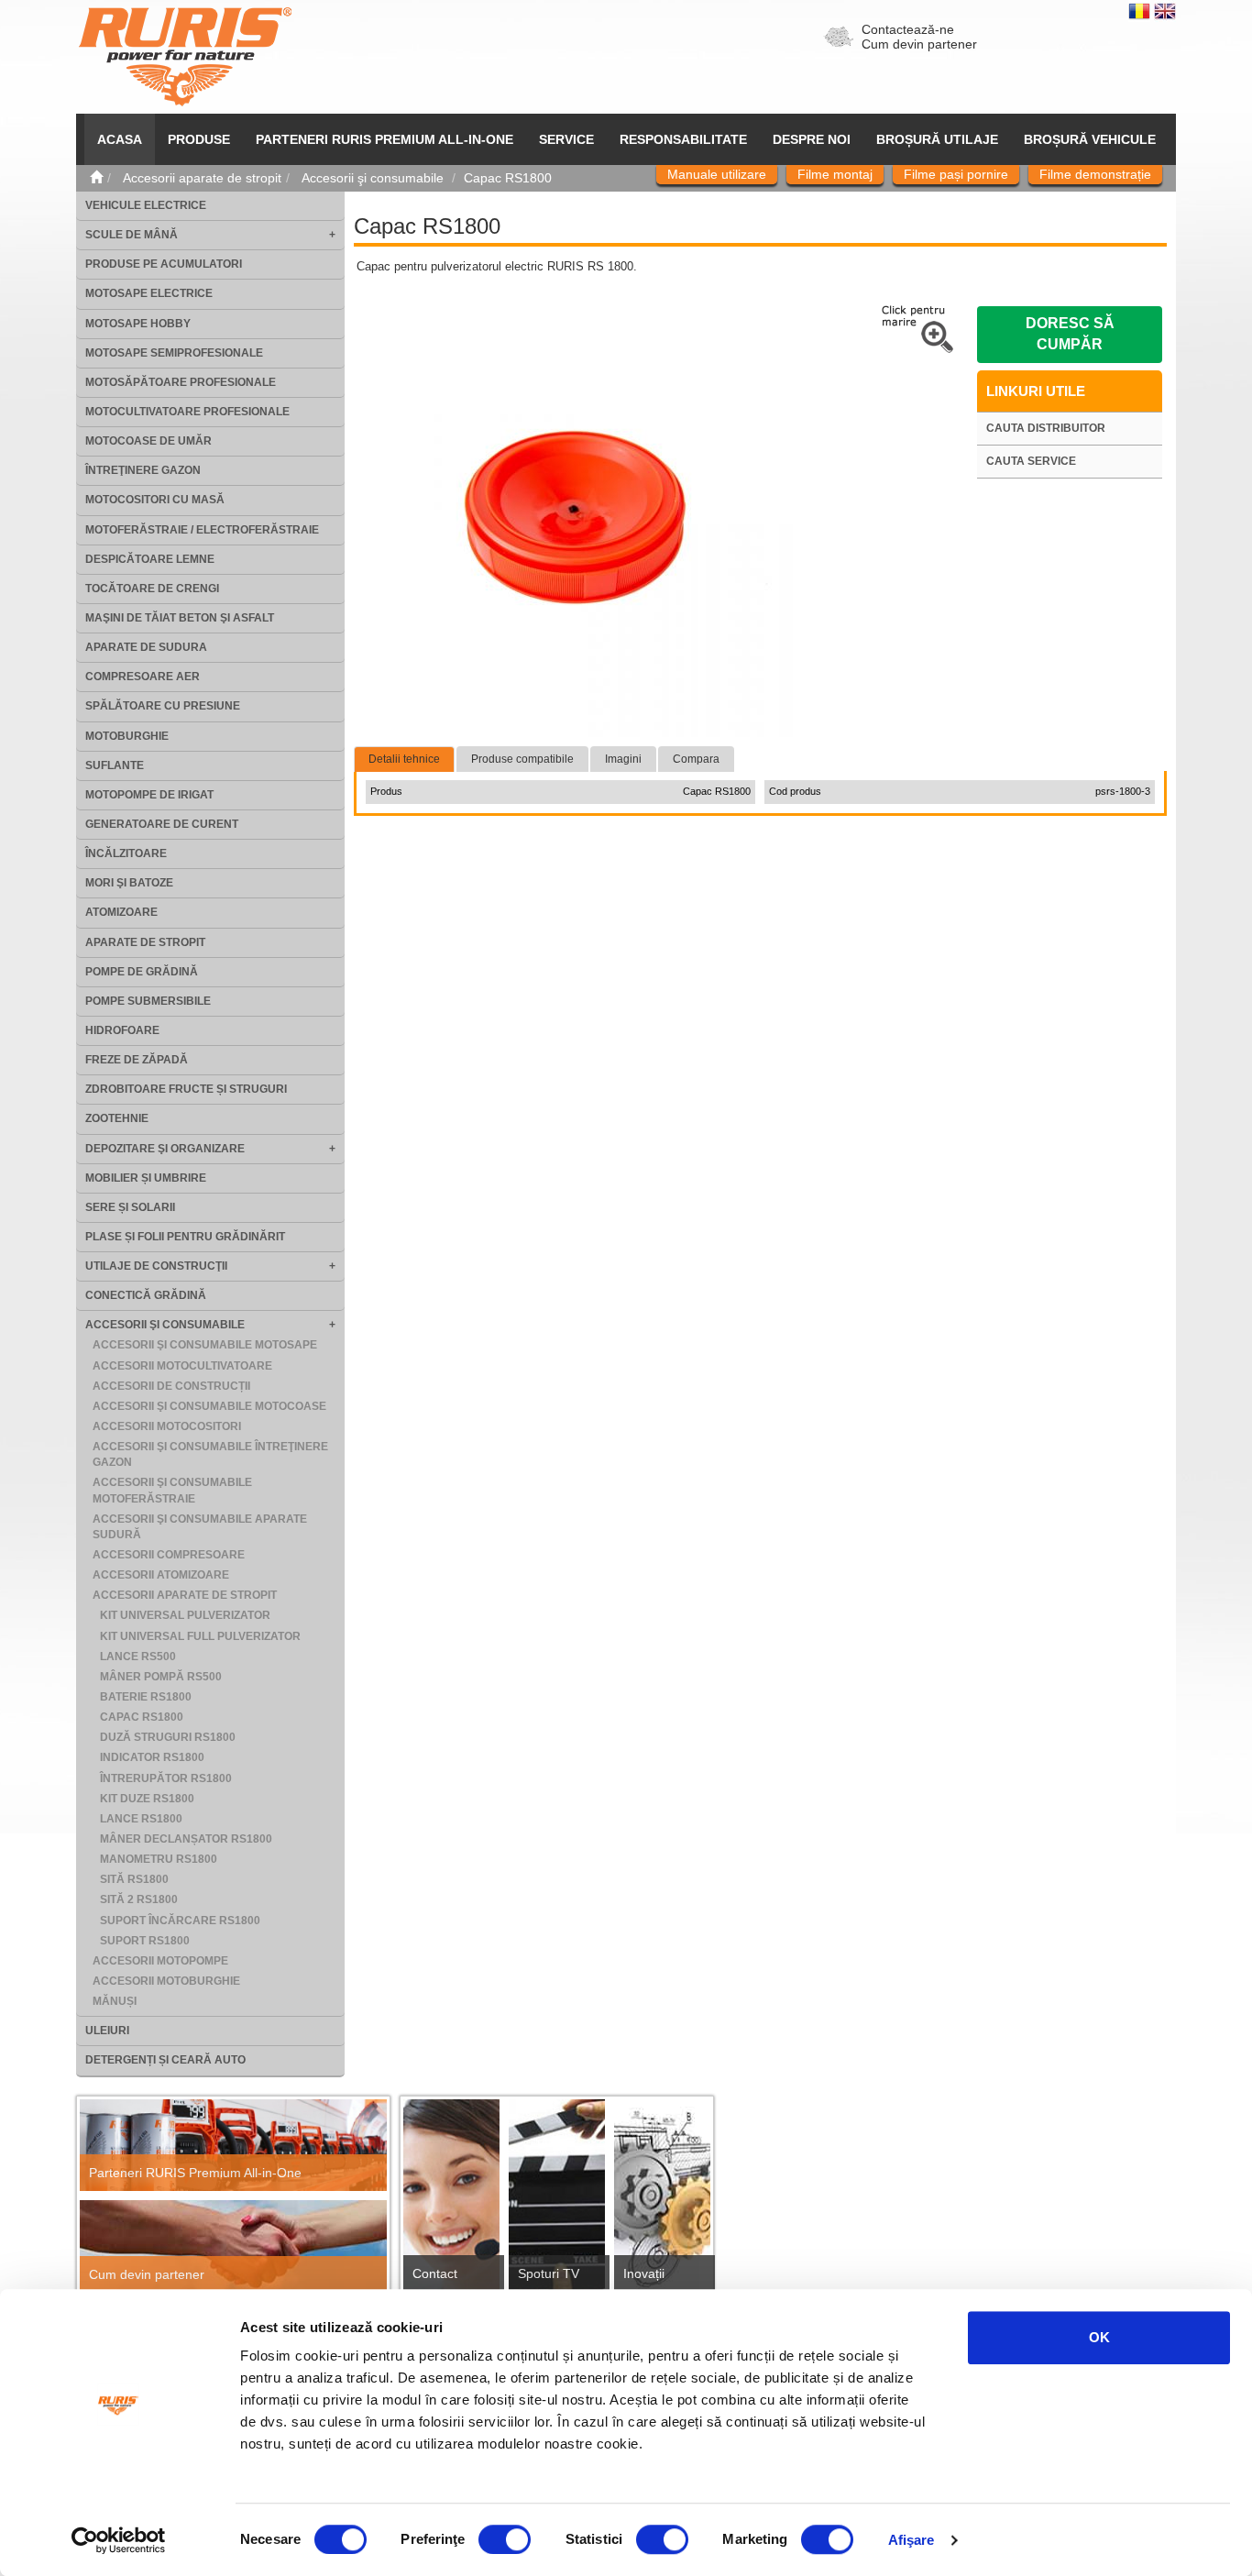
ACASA (120, 139)
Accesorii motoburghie (166, 1981)
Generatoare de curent (162, 824)
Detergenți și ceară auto (165, 2060)
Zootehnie (117, 1118)
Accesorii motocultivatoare (182, 1366)
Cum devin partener (919, 44)
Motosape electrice (149, 293)
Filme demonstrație (1095, 174)
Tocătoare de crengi (152, 589)
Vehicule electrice (146, 205)
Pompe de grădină (142, 972)
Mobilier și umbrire (146, 1178)
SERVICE (566, 139)
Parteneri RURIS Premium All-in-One (195, 2173)
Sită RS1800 (134, 1879)
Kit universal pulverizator (185, 1615)
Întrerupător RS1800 (166, 1778)
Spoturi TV (549, 2273)
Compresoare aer (143, 677)
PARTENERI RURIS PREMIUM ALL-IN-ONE (384, 139)
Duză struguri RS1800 (168, 1737)
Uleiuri (107, 2031)
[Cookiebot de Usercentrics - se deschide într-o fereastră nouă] (119, 2540)
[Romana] (1141, 10)
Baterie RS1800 (146, 1697)
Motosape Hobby (138, 324)
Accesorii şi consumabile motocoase (209, 1406)
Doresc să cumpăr (1070, 334)
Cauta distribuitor (1046, 428)
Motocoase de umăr (148, 441)
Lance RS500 (138, 1657)
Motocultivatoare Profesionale (187, 412)
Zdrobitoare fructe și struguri (186, 1089)
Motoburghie (127, 736)
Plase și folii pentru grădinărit (185, 1237)
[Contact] (451, 2201)
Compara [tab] (696, 759)
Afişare (912, 2540)
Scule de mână (132, 235)
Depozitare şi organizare (165, 1149)
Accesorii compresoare (169, 1555)
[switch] (505, 2539)
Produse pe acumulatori (164, 264)
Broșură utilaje (937, 139)
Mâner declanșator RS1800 (186, 1839)
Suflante (115, 765)
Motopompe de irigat (149, 795)
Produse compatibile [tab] (522, 759)
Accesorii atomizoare (161, 1575)
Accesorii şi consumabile (165, 1325)
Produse (199, 139)
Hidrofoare (122, 1030)
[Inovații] (662, 2201)
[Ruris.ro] (96, 178)
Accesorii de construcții (171, 1386)
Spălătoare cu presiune (163, 706)
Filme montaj (835, 174)
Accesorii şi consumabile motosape (205, 1345)
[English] (1165, 10)
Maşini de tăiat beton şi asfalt (180, 618)
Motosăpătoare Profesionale (181, 382)
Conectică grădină (146, 1295)
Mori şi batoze (129, 883)
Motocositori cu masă (155, 500)
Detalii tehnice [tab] (404, 759)
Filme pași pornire (956, 174)
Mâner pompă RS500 (161, 1677)
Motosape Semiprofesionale (174, 353)
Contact (435, 2273)
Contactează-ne (908, 29)
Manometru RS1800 (159, 1859)
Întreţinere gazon (143, 470)
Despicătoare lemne (150, 559)
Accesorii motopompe (160, 1961)
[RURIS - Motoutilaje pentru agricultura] (185, 56)
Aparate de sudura (146, 647)
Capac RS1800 (142, 1717)
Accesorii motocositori (167, 1426)
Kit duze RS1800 (147, 1799)
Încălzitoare (126, 853)
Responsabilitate (683, 139)
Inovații (644, 2273)
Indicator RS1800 (152, 1757)
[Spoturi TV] (557, 2201)
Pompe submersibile (148, 1001)
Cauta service (1031, 461)
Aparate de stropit (145, 942)
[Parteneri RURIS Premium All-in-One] (233, 2146)
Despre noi (812, 139)
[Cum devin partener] (233, 2246)
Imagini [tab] (623, 759)
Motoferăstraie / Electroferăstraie (202, 530)
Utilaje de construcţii (156, 1266)
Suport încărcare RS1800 (180, 1921)
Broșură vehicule (1090, 139)
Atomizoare (121, 912)
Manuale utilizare (717, 174)
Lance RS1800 (141, 1819)
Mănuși (115, 2001)
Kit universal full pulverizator (200, 1636)
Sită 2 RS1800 (139, 1899)
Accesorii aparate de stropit (185, 1595)
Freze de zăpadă (137, 1060)
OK (1099, 2337)
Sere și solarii (130, 1207)
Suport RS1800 (145, 1941)
